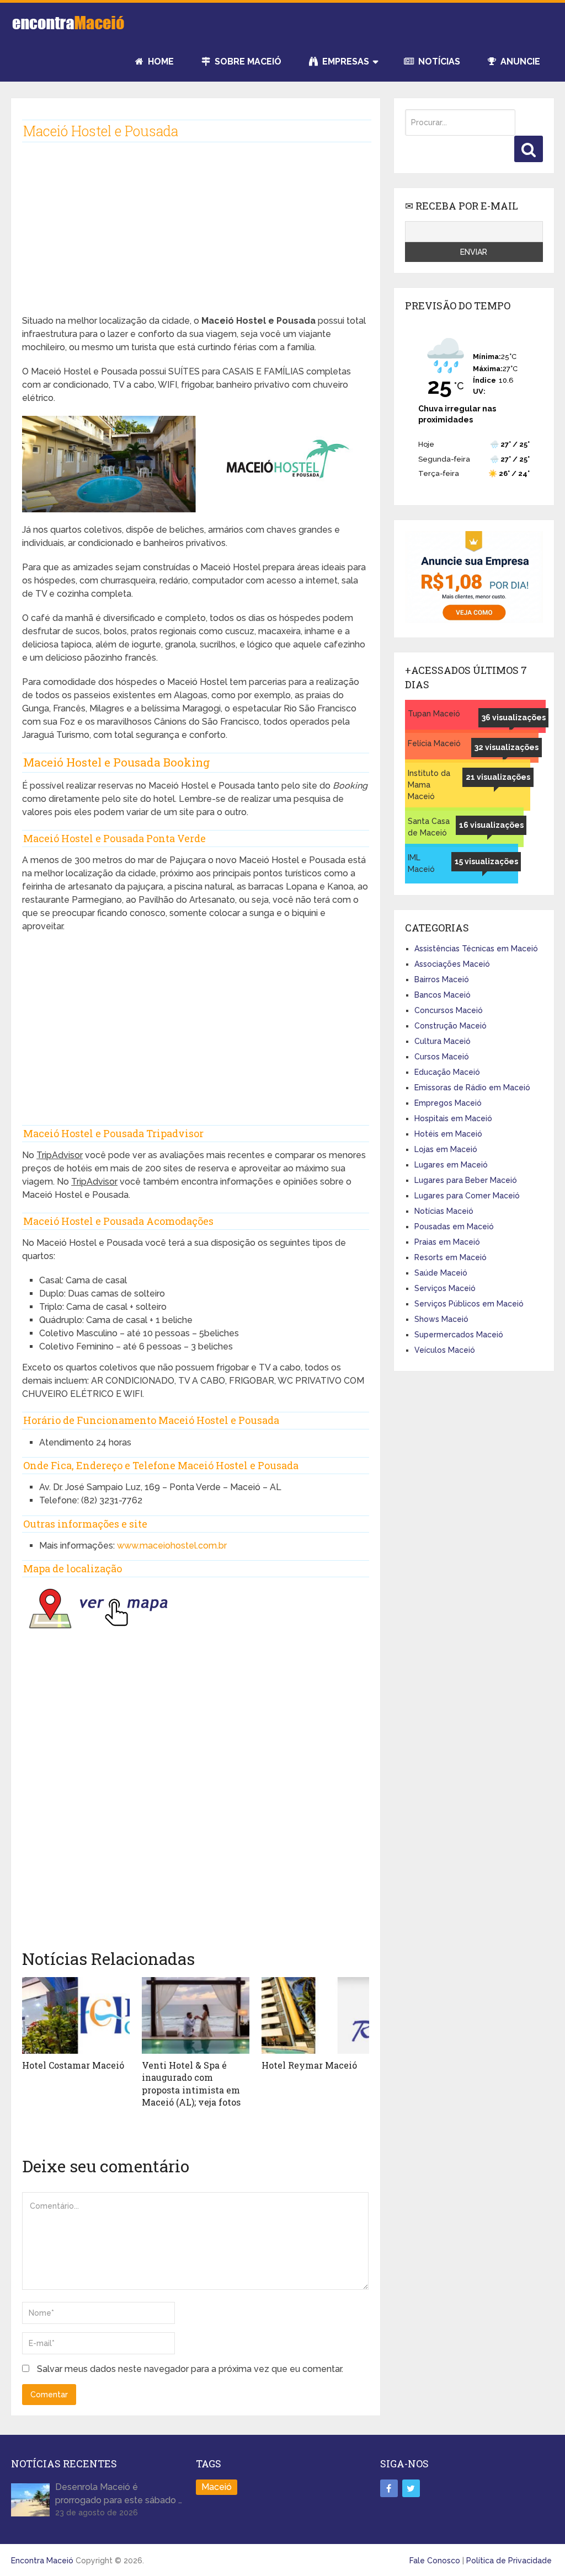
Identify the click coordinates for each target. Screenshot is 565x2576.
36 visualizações (514, 717)
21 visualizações (498, 777)
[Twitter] (411, 2488)
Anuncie (519, 61)
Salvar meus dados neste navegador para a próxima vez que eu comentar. (190, 2369)
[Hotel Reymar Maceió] (315, 2015)
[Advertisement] (196, 237)
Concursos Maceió (449, 1010)
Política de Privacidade (509, 2561)
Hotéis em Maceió (448, 1134)
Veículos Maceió (445, 1350)
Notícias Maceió (444, 1211)
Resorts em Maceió (451, 1257)
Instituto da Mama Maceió (429, 785)
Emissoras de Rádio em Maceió (472, 1088)
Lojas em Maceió (446, 1149)
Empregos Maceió (448, 1103)
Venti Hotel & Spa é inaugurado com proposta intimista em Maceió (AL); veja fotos (191, 2084)
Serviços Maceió (445, 1288)
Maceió (217, 2487)
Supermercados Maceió (459, 1335)
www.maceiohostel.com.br (172, 1546)
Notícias (438, 61)
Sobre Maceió (247, 61)
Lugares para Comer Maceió (467, 1196)
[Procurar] (529, 149)
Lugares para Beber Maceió (466, 1180)
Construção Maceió (451, 1026)
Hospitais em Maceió (453, 1118)
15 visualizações (486, 861)
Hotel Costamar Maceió (73, 2065)
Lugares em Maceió (451, 1165)
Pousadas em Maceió (454, 1227)
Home (160, 61)
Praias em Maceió (447, 1242)
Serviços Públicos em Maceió (469, 1304)
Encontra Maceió (42, 2561)
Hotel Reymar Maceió (309, 2065)
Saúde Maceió (441, 1273)
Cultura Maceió (443, 1041)
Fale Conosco (435, 2561)
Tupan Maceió (434, 714)
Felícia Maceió (434, 743)
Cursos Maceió (442, 1057)
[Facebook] (389, 2488)
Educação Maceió (447, 1072)
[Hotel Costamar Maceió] (76, 2015)
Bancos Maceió (443, 995)
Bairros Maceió (442, 979)
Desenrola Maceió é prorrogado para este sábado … (119, 2494)
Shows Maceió (441, 1319)
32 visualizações (507, 747)
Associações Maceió (452, 964)
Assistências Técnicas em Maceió (476, 949)
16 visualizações (491, 825)
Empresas (345, 61)
